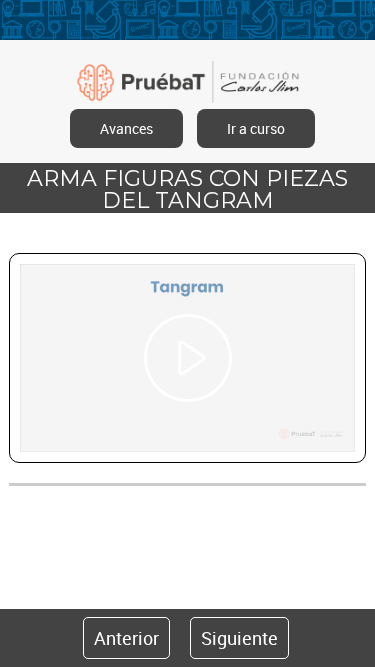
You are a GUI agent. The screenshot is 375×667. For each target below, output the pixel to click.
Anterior (126, 638)
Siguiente (239, 638)
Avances (126, 128)
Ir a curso (256, 128)
